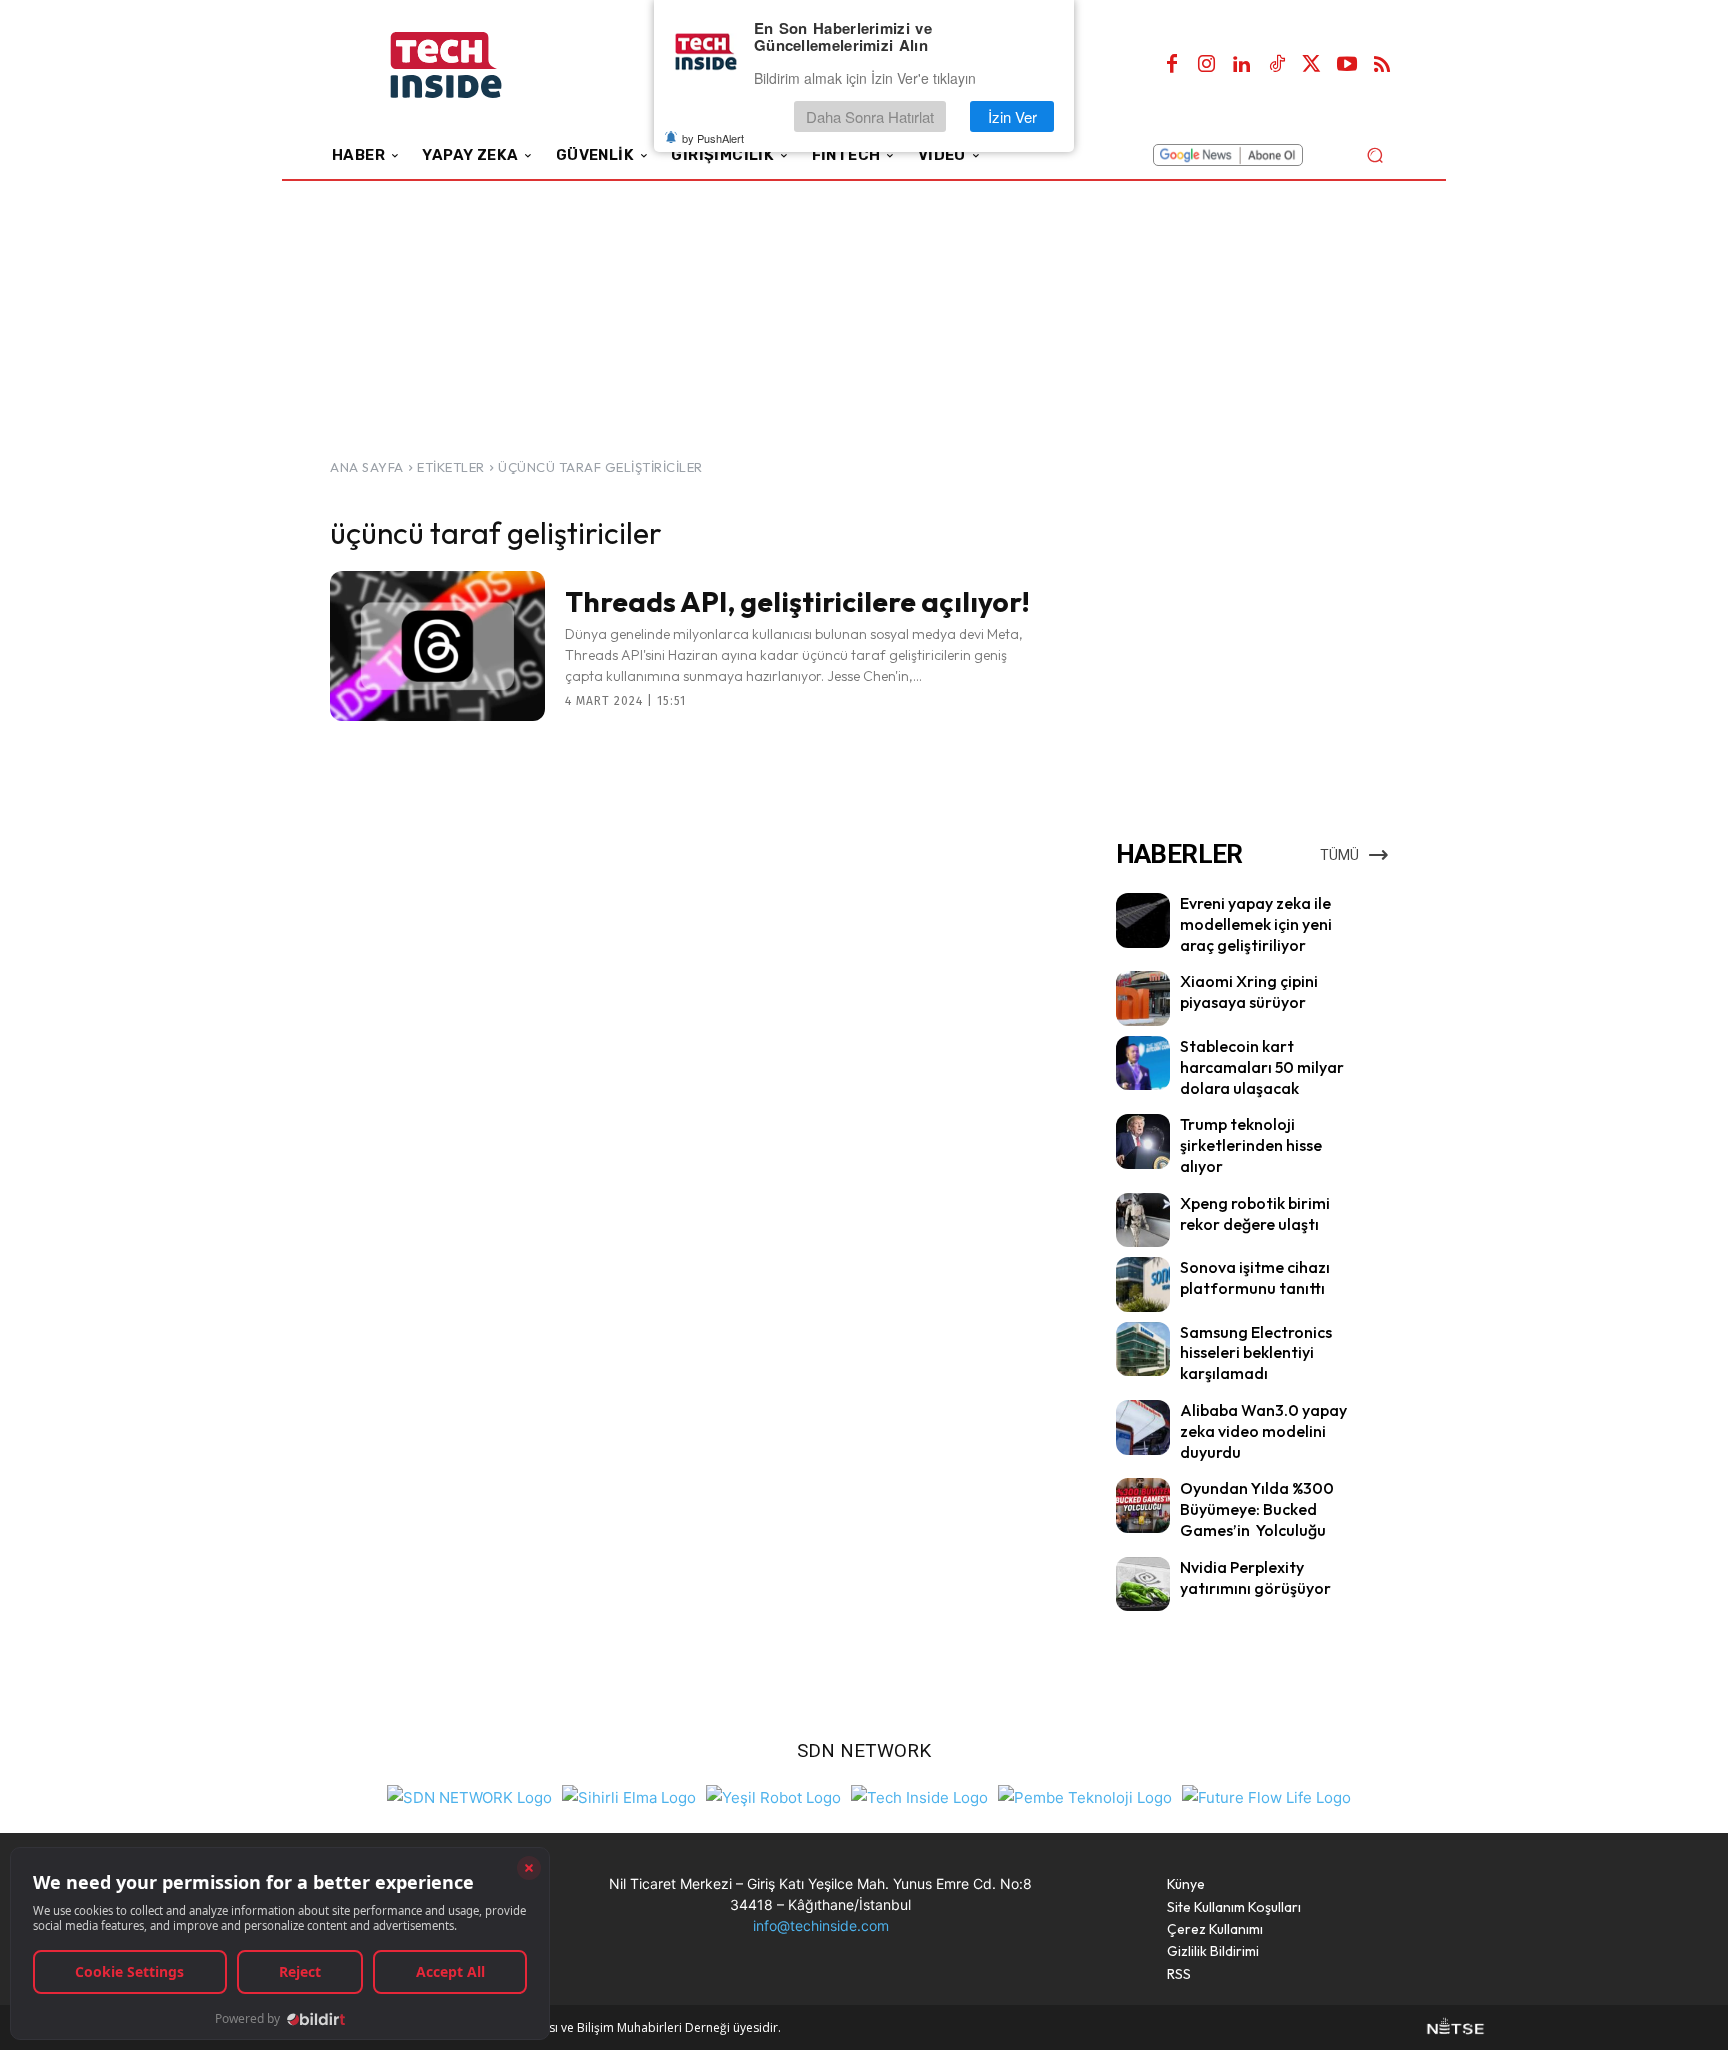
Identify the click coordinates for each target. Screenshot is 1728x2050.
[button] (1374, 154)
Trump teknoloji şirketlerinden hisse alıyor (1251, 1145)
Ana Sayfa (367, 467)
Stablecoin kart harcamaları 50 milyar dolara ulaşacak (1262, 1067)
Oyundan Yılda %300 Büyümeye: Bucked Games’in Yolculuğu (1257, 1509)
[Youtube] (1347, 65)
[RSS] (1382, 65)
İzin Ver (1012, 116)
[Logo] (473, 65)
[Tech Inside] (919, 1795)
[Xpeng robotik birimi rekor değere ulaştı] (1143, 1220)
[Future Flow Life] (1266, 1795)
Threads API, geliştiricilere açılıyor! (797, 601)
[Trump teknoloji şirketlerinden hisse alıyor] (1143, 1141)
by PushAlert (713, 138)
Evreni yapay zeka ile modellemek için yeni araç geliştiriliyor (1256, 924)
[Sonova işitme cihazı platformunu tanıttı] (1143, 1284)
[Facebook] (1172, 65)
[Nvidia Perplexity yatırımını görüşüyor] (1143, 1584)
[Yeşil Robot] (773, 1795)
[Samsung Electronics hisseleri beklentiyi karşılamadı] (1143, 1349)
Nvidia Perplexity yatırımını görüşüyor (1255, 1577)
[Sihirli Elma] (629, 1795)
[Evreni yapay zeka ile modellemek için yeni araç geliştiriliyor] (1143, 920)
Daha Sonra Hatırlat (870, 116)
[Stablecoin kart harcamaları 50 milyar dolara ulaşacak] (1143, 1063)
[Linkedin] (1242, 65)
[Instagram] (1207, 65)
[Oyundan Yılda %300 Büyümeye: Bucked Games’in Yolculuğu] (1143, 1505)
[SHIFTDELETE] (469, 1795)
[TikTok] (1277, 65)
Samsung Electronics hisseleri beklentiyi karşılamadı (1256, 1353)
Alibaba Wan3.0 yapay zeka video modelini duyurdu (1263, 1431)
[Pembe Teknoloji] (1085, 1795)
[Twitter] (1312, 65)
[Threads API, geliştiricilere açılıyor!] (437, 646)
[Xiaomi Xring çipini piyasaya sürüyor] (1143, 998)
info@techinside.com (821, 1925)
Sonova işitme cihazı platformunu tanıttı (1255, 1277)
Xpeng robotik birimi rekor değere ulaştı (1255, 1213)
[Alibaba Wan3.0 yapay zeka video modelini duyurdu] (1143, 1427)
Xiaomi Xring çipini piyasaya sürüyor (1249, 991)
